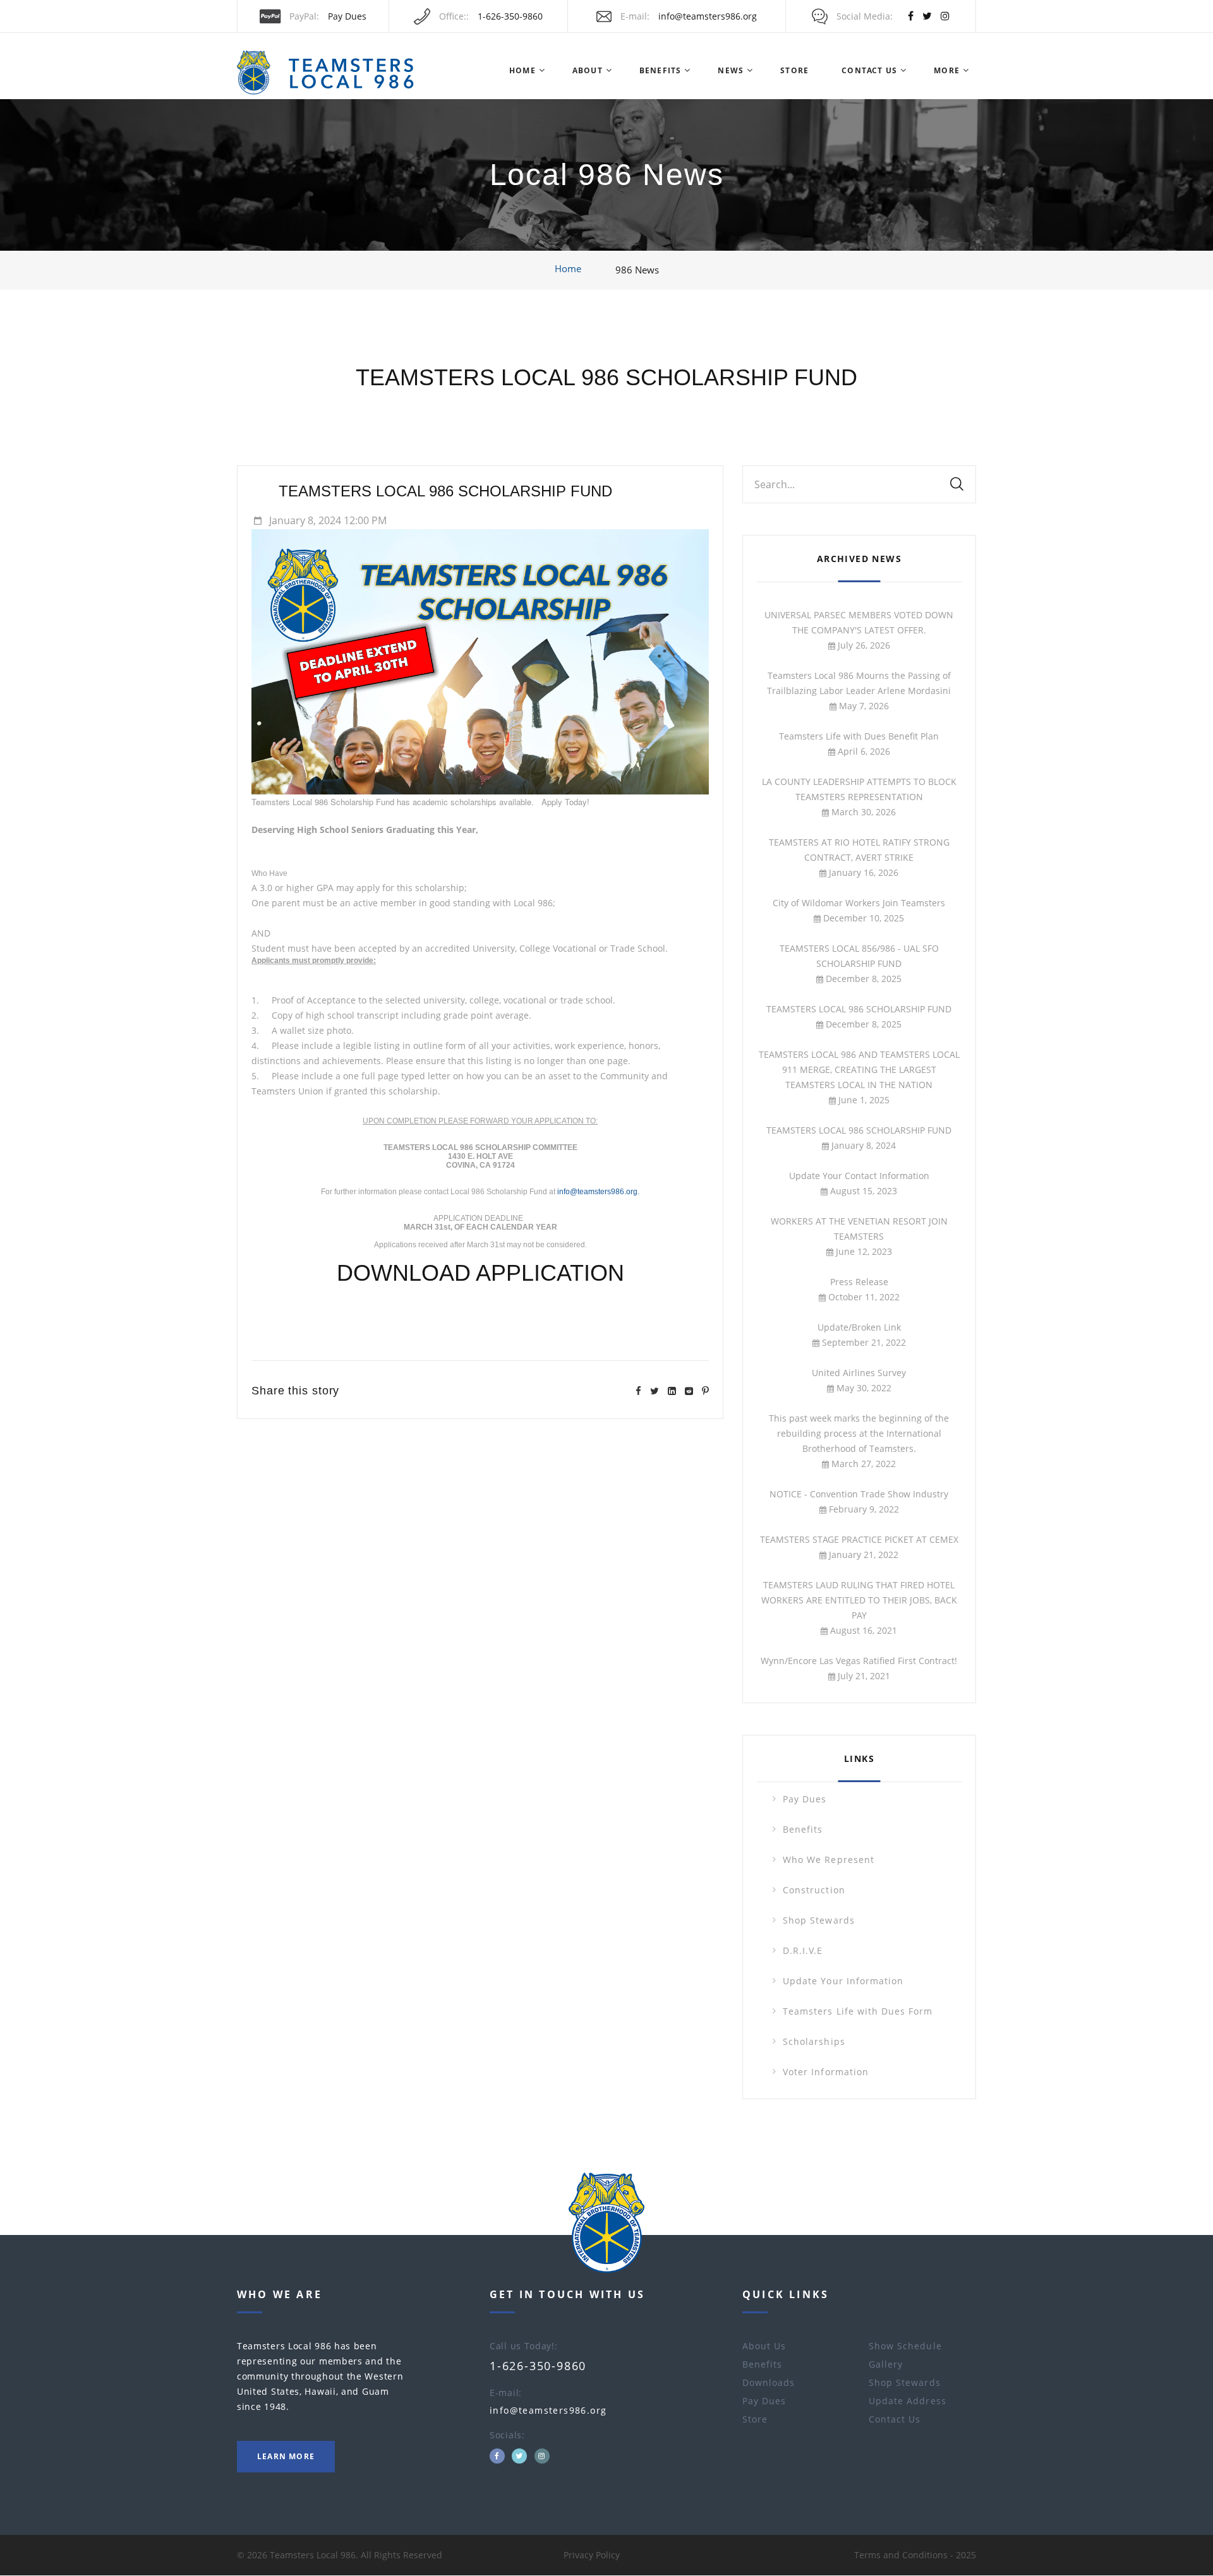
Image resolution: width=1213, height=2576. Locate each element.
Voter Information (826, 2072)
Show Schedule (905, 2346)
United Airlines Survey (859, 1373)
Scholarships (814, 2041)
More (947, 70)
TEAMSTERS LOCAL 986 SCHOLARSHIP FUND (606, 377)
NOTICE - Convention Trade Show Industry (859, 1494)
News (731, 70)
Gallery (886, 2364)
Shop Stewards (819, 1920)
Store (794, 70)
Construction (814, 1890)
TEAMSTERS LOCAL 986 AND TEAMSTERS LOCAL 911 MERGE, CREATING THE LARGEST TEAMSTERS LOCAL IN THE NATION (859, 1069)
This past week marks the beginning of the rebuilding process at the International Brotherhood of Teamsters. (859, 1433)
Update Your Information (843, 1981)
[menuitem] (522, 71)
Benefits (661, 70)
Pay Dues (347, 16)
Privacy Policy (592, 2555)
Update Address (908, 2401)
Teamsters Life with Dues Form (858, 2011)
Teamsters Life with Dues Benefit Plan (859, 736)
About (588, 70)
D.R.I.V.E (803, 1950)
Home (522, 70)
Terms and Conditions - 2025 (915, 2555)
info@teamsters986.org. (598, 1192)
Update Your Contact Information (859, 1176)
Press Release (859, 1282)
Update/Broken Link (859, 1327)
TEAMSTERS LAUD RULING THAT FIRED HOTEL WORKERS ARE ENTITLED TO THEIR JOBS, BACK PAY (859, 1600)
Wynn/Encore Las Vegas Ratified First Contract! (859, 1661)
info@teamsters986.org (708, 16)
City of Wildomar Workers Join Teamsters (859, 903)
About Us (764, 2346)
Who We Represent (829, 1860)
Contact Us (869, 70)
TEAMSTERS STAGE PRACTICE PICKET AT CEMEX (859, 1539)
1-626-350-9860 (510, 16)
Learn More (286, 2456)
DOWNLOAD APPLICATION (480, 1273)
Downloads (769, 2382)
